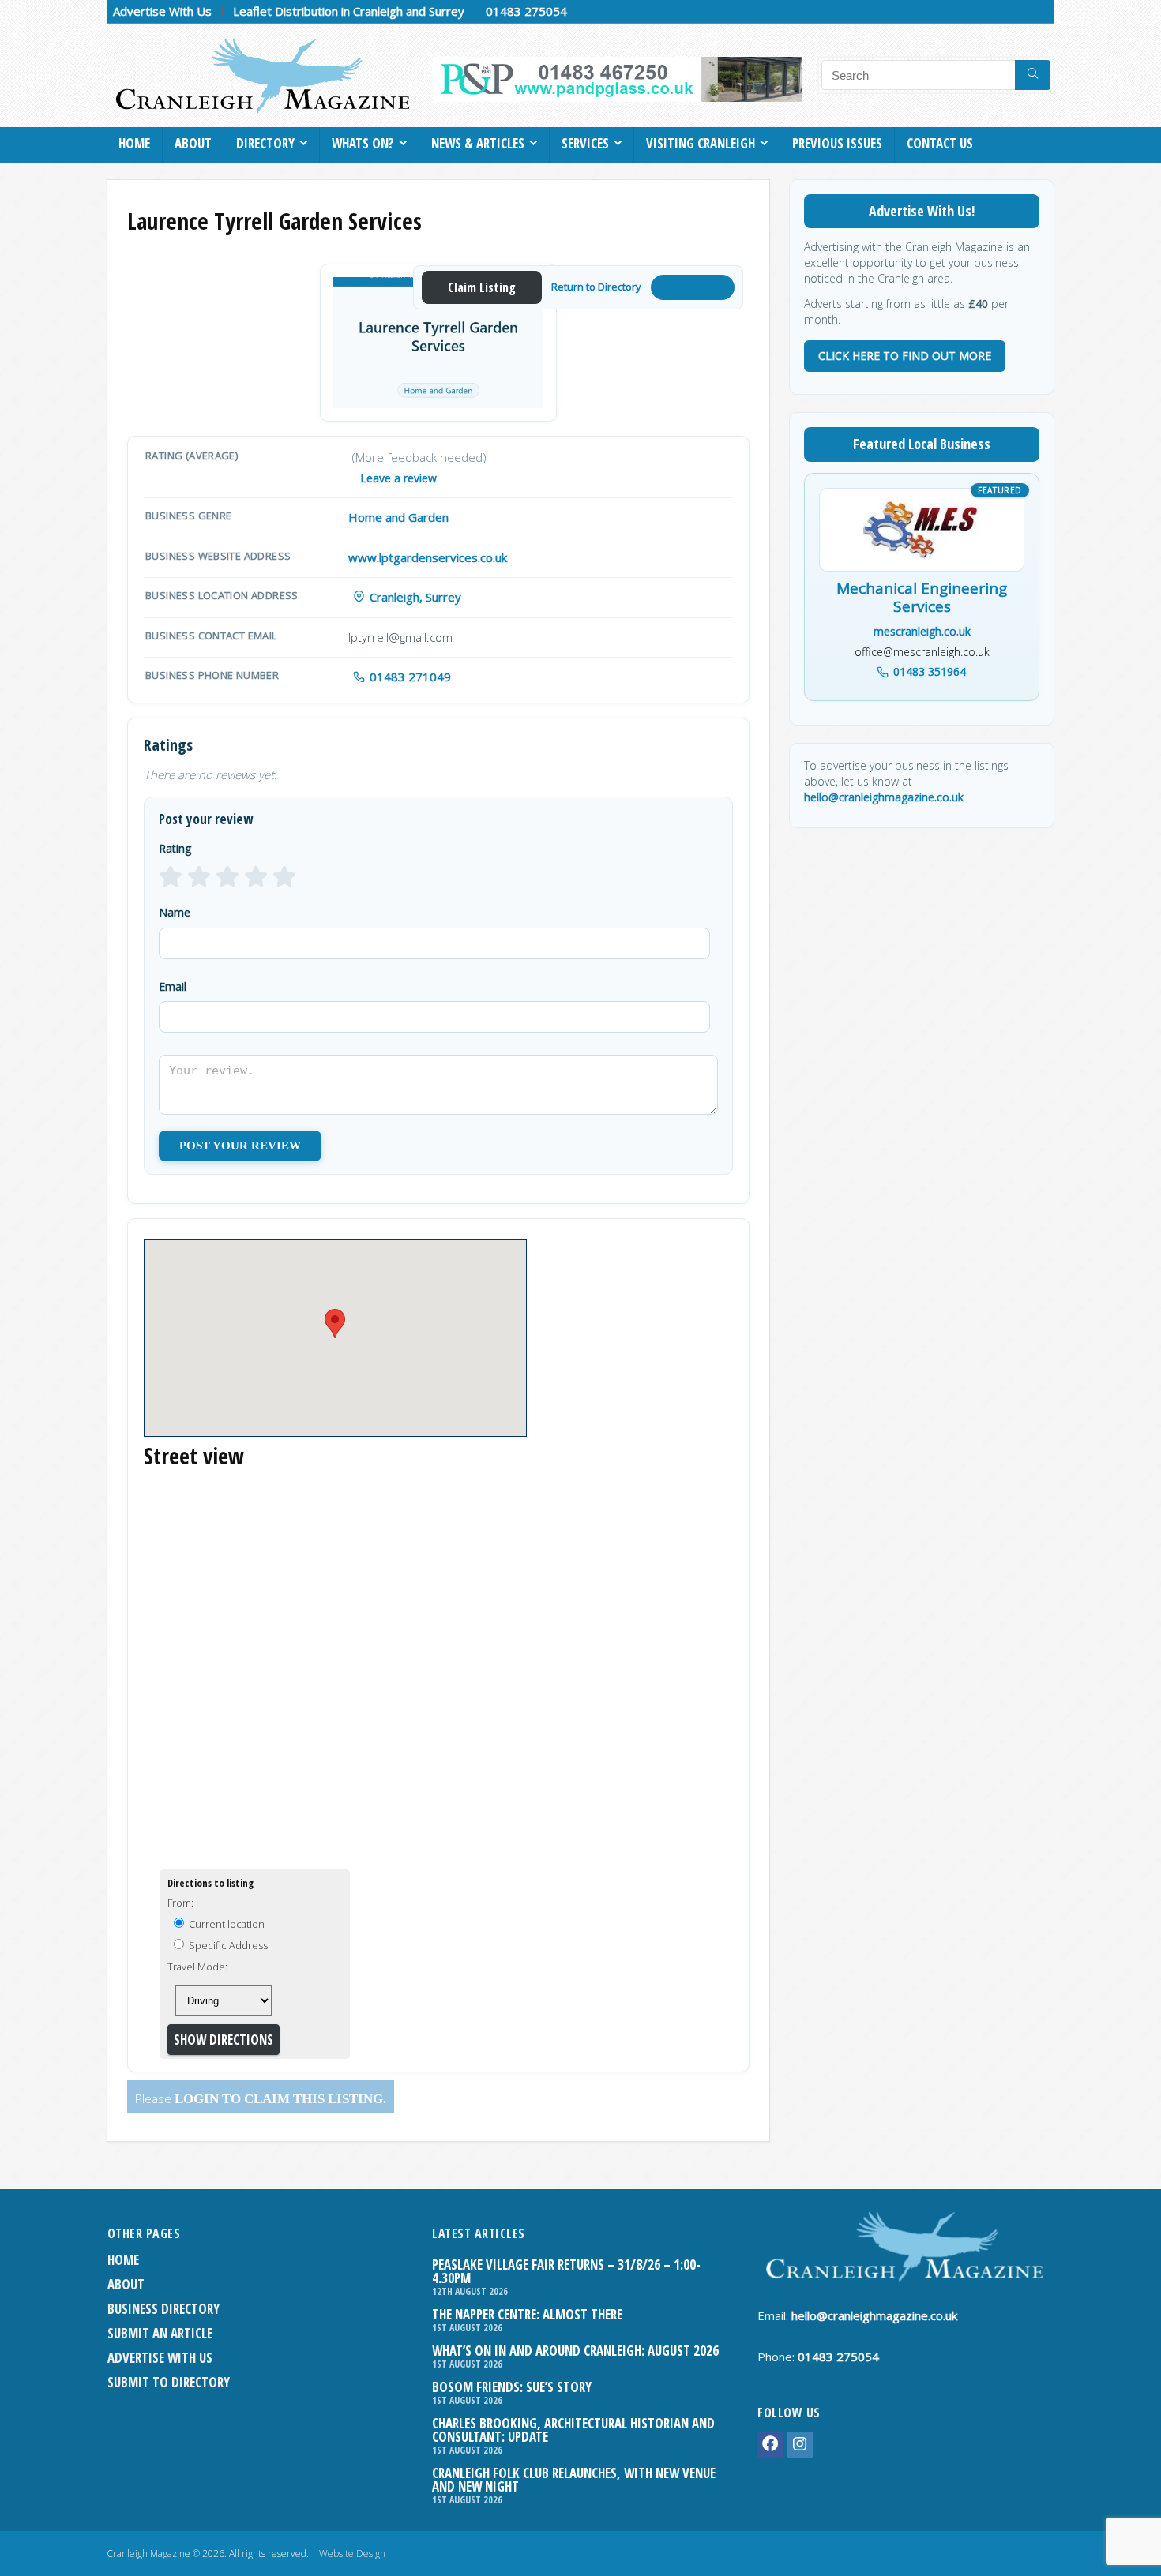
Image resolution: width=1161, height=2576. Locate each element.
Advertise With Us (162, 11)
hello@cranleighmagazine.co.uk (884, 797)
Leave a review (398, 478)
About (193, 143)
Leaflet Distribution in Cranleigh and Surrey (349, 11)
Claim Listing (482, 287)
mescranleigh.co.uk (922, 631)
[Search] (1033, 75)
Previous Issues (837, 143)
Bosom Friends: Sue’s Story (512, 2387)
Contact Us (940, 143)
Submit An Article (160, 2333)
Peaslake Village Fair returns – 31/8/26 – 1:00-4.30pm (566, 2271)
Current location (225, 1924)
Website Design (352, 2554)
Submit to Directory (169, 2382)
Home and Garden (398, 517)
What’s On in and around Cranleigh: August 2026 (575, 2351)
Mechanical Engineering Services (922, 598)
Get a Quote (693, 287)
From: (180, 1903)
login (197, 2099)
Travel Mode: (197, 1967)
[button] (335, 1324)
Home (134, 143)
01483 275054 (526, 11)
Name (175, 912)
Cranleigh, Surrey (415, 597)
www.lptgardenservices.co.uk (428, 557)
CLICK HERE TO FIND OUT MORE (905, 356)
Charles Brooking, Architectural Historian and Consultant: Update (573, 2430)
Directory (265, 143)
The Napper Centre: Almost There (527, 2314)
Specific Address (227, 1945)
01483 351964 (930, 671)
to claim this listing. (302, 2099)
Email (173, 986)
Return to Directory (596, 287)
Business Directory (163, 2309)
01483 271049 (410, 677)
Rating (175, 848)
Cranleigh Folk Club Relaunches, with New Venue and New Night (574, 2480)
